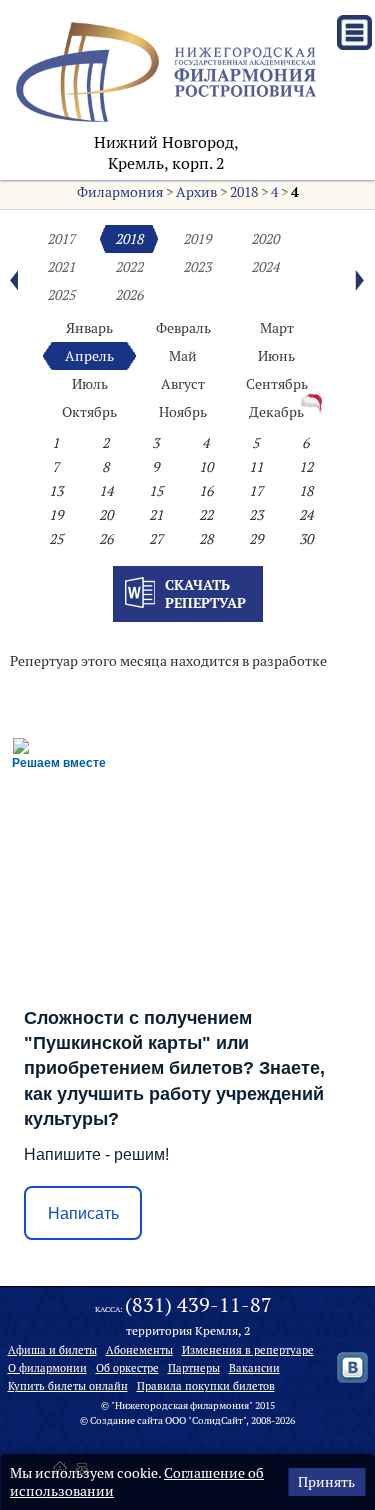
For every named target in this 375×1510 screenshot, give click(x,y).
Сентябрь (277, 384)
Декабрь (276, 412)
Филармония (120, 192)
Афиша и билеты (52, 1350)
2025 (61, 295)
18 (306, 491)
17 (256, 491)
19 (56, 515)
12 (306, 467)
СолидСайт (217, 1420)
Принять (326, 1482)
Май (183, 356)
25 (56, 539)
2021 (61, 267)
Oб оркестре (127, 1368)
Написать (83, 1213)
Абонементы (139, 1350)
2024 (265, 267)
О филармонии (47, 1368)
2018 (244, 192)
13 (56, 491)
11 (256, 467)
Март (277, 328)
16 (206, 491)
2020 (265, 239)
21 (156, 515)
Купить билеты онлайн (68, 1386)
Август (183, 384)
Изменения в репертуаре (248, 1350)
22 (206, 515)
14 (106, 491)
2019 (197, 239)
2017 (61, 239)
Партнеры (194, 1368)
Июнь (276, 356)
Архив (196, 192)
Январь (89, 328)
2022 (129, 267)
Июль (90, 384)
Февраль (183, 328)
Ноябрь (183, 412)
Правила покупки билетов (206, 1386)
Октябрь (89, 412)
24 (306, 515)
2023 (197, 267)
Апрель (89, 356)
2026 (129, 295)
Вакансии (254, 1368)
